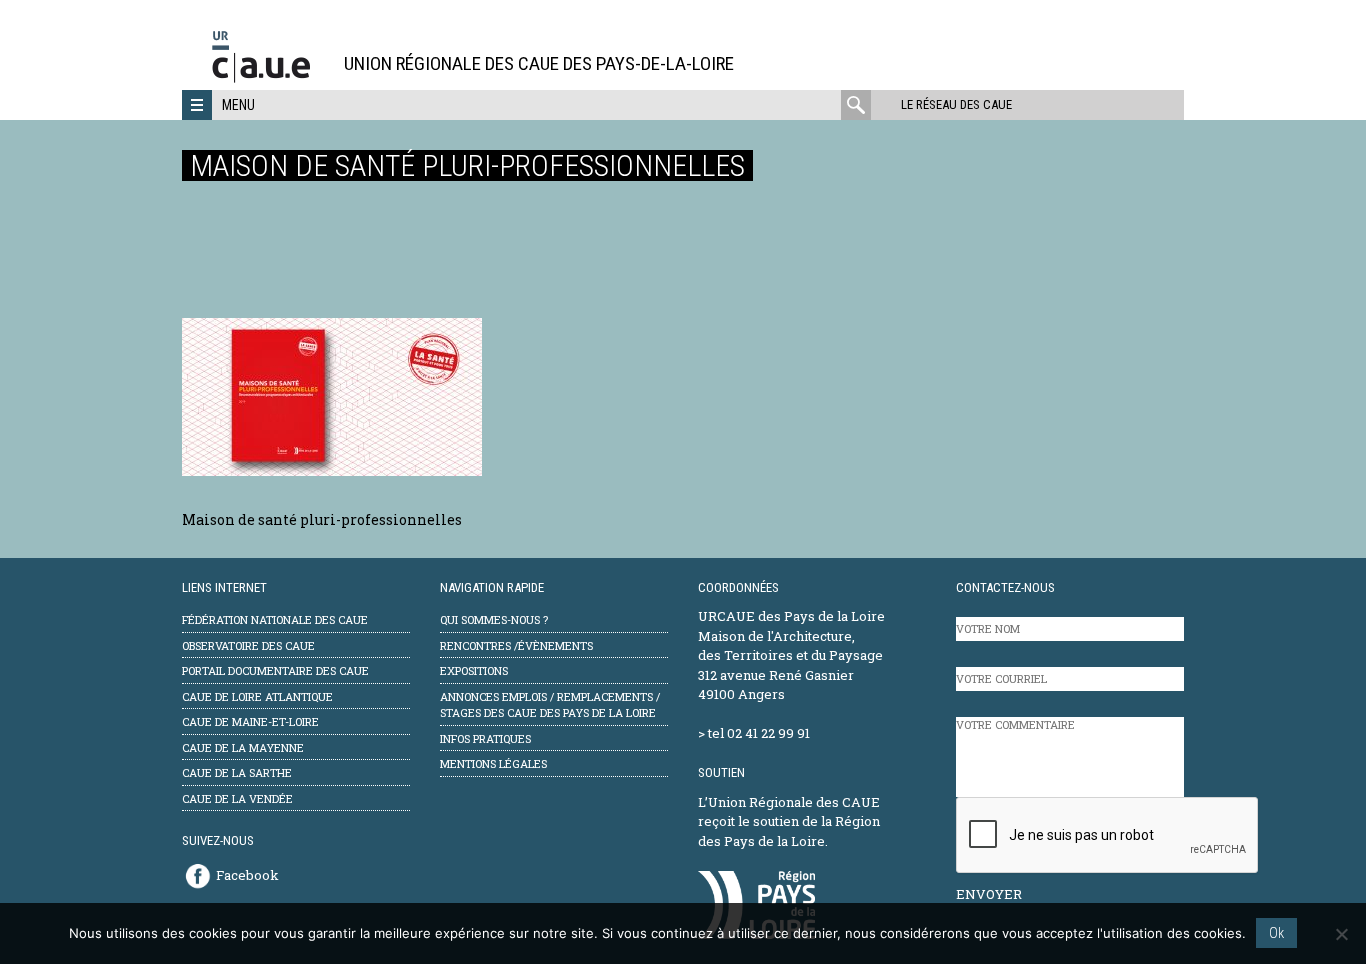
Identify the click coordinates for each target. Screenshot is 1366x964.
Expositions (474, 670)
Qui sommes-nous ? (494, 619)
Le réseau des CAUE (956, 104)
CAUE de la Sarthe (237, 772)
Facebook (247, 875)
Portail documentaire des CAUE (275, 670)
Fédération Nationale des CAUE (275, 619)
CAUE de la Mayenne (243, 747)
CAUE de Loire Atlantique (257, 696)
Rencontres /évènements (516, 645)
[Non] (1341, 934)
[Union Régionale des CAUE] (268, 79)
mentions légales (493, 763)
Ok (1276, 933)
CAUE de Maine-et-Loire (250, 721)
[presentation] (1108, 836)
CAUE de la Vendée (237, 798)
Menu (238, 105)
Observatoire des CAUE (248, 645)
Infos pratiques (485, 738)
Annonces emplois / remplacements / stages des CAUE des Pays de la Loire (550, 705)
